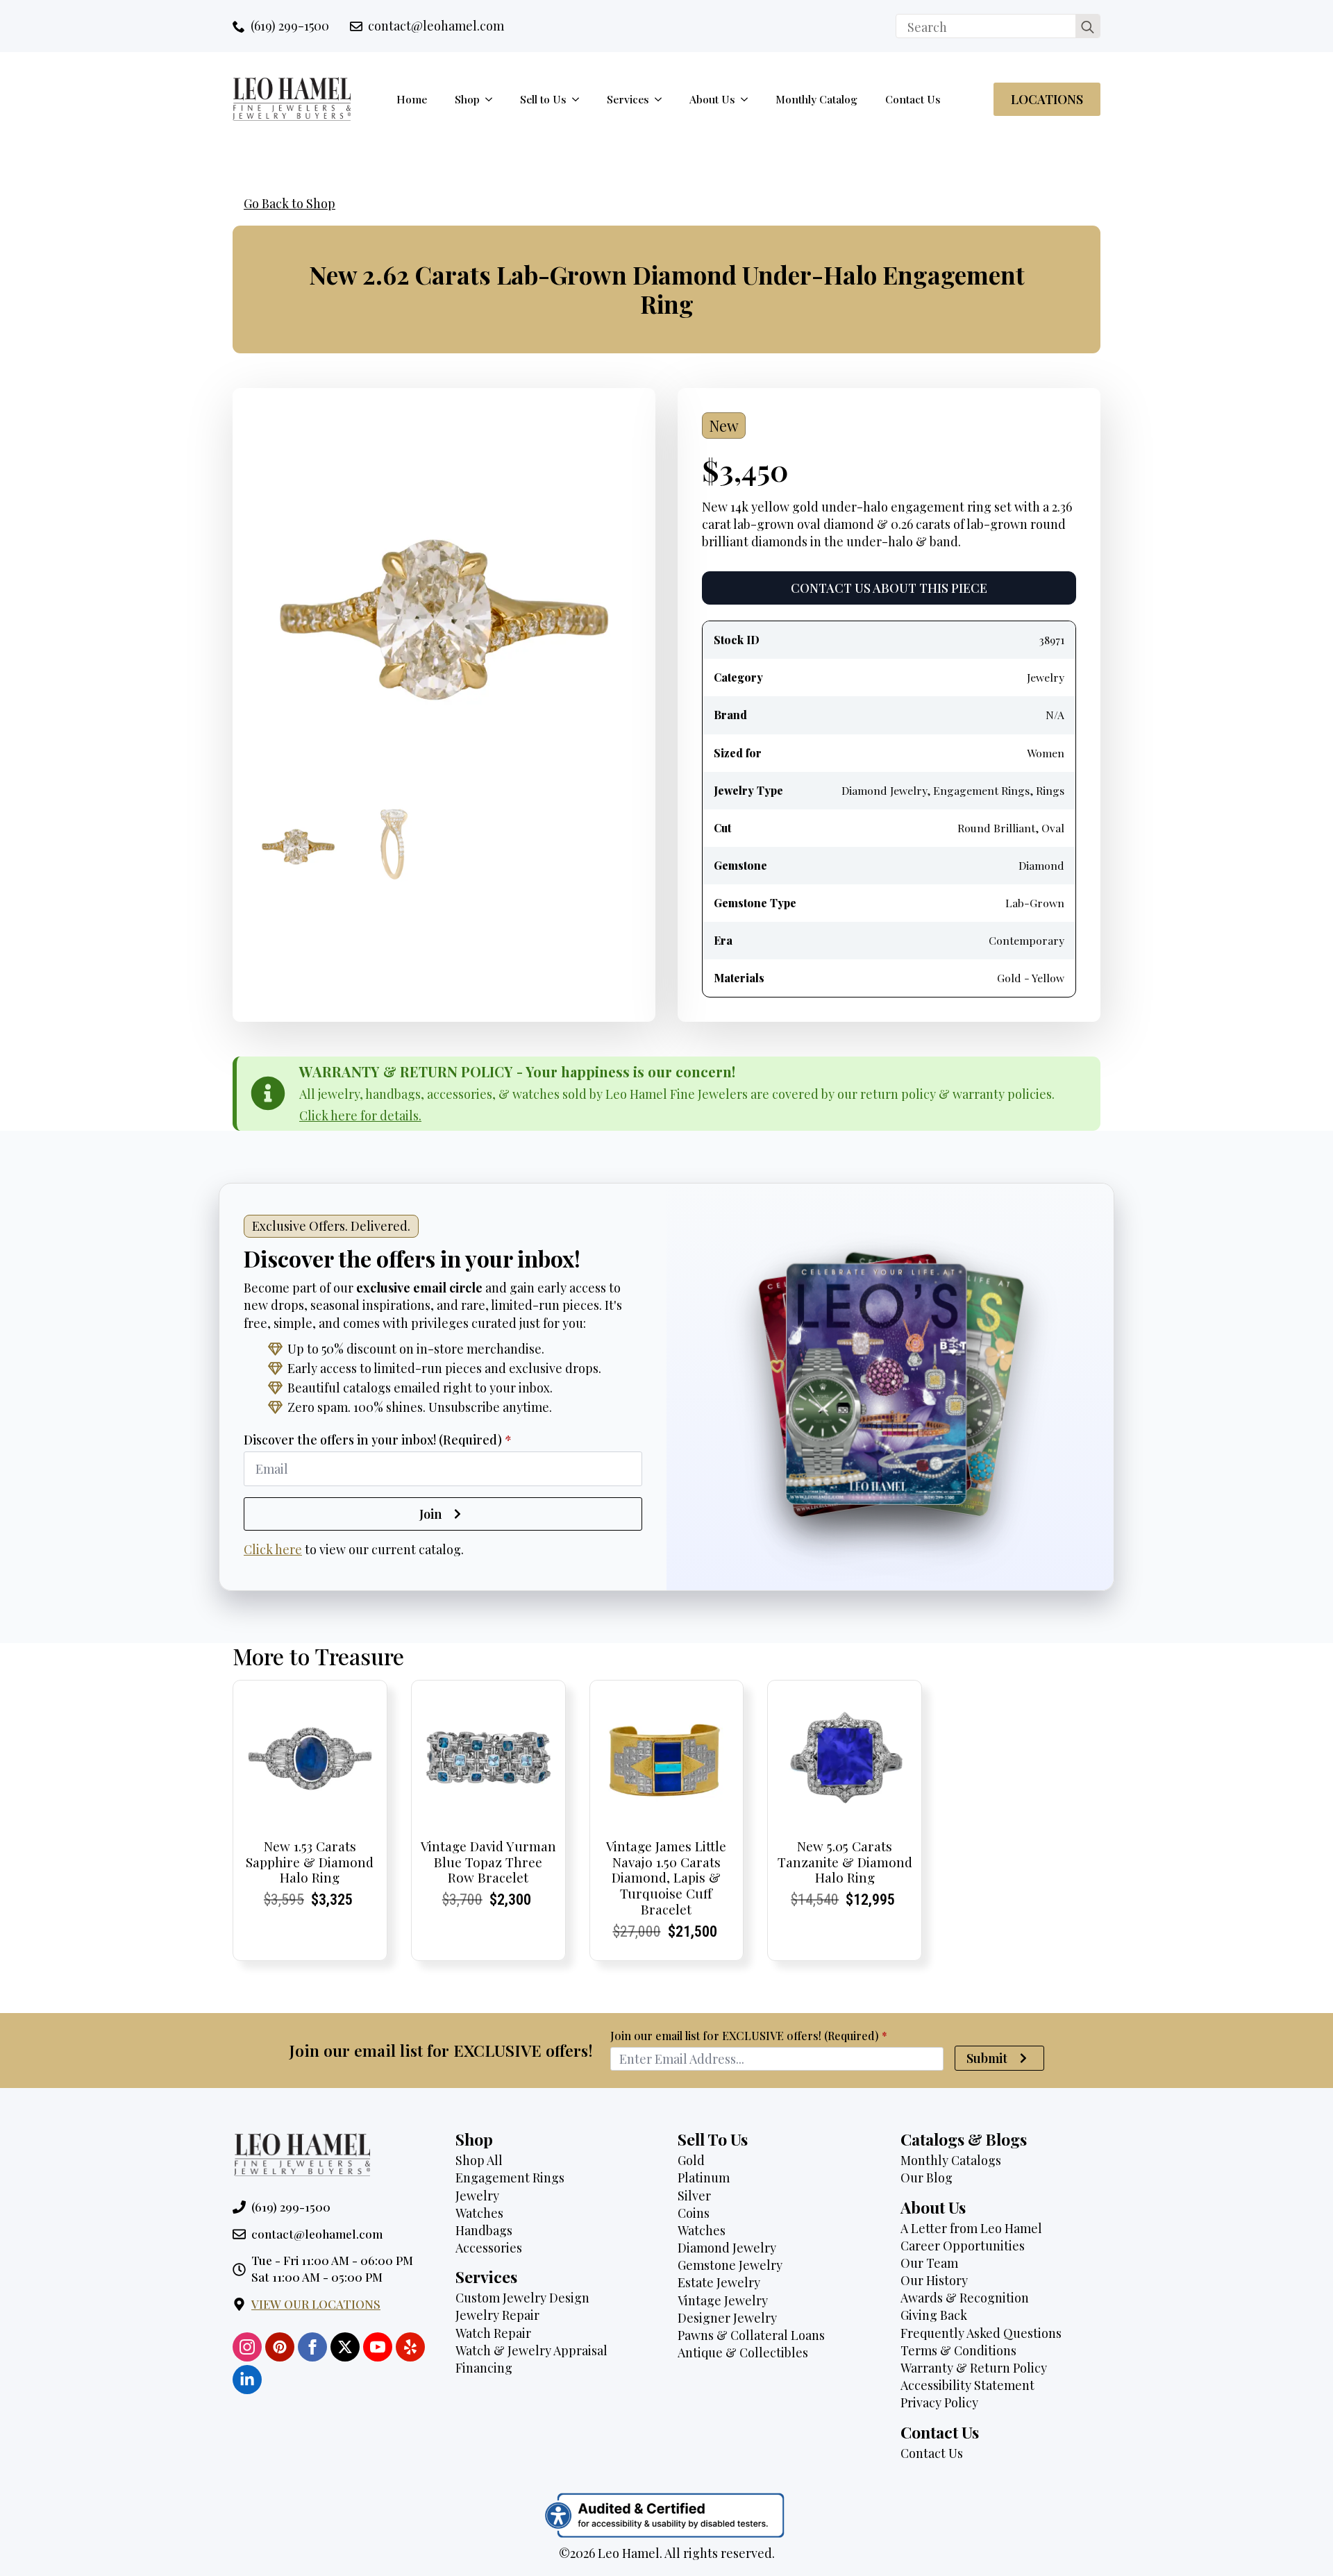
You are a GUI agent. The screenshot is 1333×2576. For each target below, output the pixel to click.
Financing (484, 2368)
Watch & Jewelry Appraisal (531, 2350)
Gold (691, 2160)
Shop (467, 99)
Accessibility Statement (967, 2385)
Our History (934, 2280)
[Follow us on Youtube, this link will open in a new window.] (378, 2347)
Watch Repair (493, 2333)
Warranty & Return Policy (974, 2368)
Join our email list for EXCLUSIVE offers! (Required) (749, 2036)
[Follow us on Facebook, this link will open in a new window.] (312, 2347)
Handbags (484, 2230)
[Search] (1088, 27)
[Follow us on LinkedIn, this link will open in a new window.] (247, 2380)
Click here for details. (360, 1116)
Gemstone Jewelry (730, 2265)
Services (628, 99)
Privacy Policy (939, 2402)
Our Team (929, 2263)
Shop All (479, 2160)
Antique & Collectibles (743, 2352)
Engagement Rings (510, 2178)
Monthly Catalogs (951, 2160)
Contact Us (913, 99)
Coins (694, 2213)
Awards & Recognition (965, 2298)
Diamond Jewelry (727, 2248)
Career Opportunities (963, 2246)
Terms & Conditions (958, 2350)
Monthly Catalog (816, 99)
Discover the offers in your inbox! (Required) (378, 1440)
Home (412, 99)
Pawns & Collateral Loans (751, 2335)
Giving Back (934, 2315)
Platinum (704, 2178)
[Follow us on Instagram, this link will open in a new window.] (247, 2347)
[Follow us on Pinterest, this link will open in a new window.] (280, 2347)
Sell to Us (543, 99)
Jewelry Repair (497, 2315)
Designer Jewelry (727, 2318)
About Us (712, 99)
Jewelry (477, 2196)
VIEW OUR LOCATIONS (316, 2304)
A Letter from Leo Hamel (971, 2228)
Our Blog (927, 2178)
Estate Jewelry (719, 2282)
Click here (273, 1549)
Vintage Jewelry (723, 2300)
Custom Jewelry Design (522, 2298)
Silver (694, 2196)
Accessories (489, 2248)
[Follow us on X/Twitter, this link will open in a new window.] (345, 2347)
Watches (479, 2213)
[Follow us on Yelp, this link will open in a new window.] (410, 2347)
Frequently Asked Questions (981, 2333)
